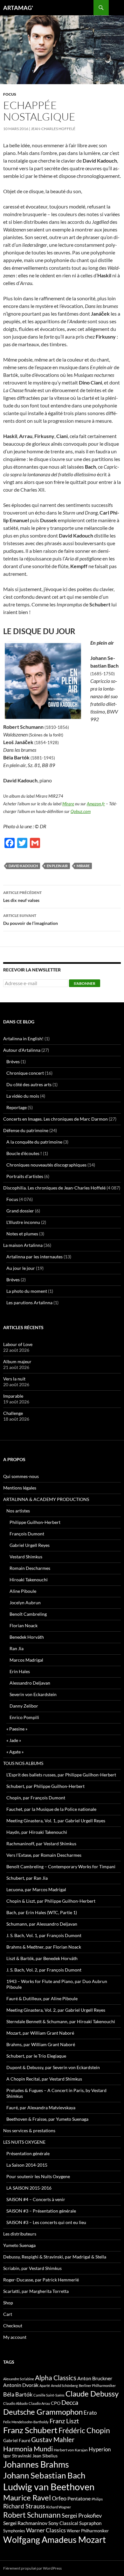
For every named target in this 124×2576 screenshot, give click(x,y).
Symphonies (14, 2531)
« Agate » (15, 1752)
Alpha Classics (56, 2378)
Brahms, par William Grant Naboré (41, 2044)
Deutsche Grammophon (43, 2412)
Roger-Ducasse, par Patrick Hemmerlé (41, 2280)
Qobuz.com (81, 811)
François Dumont (27, 1534)
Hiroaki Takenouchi (29, 1580)
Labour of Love (18, 1344)
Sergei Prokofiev (82, 2516)
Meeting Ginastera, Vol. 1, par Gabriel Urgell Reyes (56, 1821)
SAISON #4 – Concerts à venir (36, 2199)
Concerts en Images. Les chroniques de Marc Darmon (55, 1119)
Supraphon (90, 2523)
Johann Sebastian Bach (44, 2475)
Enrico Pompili (24, 1717)
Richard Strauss (24, 2506)
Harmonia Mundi (28, 2449)
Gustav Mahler (53, 2440)
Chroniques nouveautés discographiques (46, 1165)
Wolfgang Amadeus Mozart (55, 2540)
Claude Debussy (92, 2393)
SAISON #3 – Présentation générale (41, 2211)
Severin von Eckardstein (33, 1694)
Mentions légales (20, 1488)
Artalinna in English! (23, 1039)
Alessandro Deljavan (30, 1683)
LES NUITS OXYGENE (24, 2142)
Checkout (13, 2326)
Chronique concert (25, 1073)
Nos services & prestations (29, 2130)
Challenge (13, 1413)
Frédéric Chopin (84, 2430)
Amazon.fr (96, 804)
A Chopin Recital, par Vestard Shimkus (44, 2079)
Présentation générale (28, 2153)
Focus (10, 94)
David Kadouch (23, 866)
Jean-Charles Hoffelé (53, 129)
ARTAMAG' (18, 8)
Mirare (68, 804)
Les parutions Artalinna (29, 1303)
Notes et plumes (22, 1234)
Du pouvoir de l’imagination (31, 919)
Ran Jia (17, 1648)
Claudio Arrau (39, 2403)
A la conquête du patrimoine (34, 1142)
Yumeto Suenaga (19, 2245)
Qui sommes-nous (21, 1476)
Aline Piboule (23, 1591)
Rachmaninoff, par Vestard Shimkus (41, 1844)
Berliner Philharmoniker (97, 2386)
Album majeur (17, 1361)
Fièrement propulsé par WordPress (32, 2568)
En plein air (57, 866)
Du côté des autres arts (29, 1084)
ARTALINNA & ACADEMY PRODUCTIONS (46, 1499)
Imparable (13, 1396)
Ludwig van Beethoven (49, 2487)
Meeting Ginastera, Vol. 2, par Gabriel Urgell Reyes (56, 2010)
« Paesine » (17, 1729)
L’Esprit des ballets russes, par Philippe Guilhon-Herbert (61, 1775)
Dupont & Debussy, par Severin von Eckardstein (53, 2067)
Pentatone (79, 2499)
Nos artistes (18, 1511)
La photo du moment (27, 1291)
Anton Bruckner (95, 2378)
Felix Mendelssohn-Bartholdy (26, 2422)
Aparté (45, 2386)
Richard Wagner (59, 2507)
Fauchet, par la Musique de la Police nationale (51, 1809)
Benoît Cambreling (28, 1614)
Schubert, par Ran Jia (27, 1878)
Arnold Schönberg (64, 2386)
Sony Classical (63, 2523)
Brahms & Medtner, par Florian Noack (44, 1947)
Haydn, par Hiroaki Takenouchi (37, 1832)
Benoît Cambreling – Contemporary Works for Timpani (61, 1866)
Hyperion (100, 2449)
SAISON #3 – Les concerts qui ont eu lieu (46, 2222)
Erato (90, 2413)
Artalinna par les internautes (34, 1257)
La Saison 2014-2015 (27, 2165)
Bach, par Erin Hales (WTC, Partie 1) (42, 1912)
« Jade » (14, 1740)
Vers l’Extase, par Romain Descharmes (44, 1855)
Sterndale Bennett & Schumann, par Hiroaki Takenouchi (61, 2021)
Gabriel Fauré (17, 2440)
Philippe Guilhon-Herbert (35, 1522)
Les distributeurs (20, 2234)
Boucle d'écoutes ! (24, 1153)
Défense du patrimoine (26, 1130)
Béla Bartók (18, 2394)
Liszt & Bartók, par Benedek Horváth (42, 1958)
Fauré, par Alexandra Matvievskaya (41, 2108)
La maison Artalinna (23, 1245)
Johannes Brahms (36, 2464)
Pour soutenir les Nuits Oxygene (38, 2176)
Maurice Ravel (27, 2498)
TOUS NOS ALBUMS (23, 1763)
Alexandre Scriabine (19, 2379)
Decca (70, 2402)
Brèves (13, 1061)
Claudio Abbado (15, 2403)
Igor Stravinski (17, 2456)
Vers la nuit (14, 1379)
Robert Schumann (32, 2515)
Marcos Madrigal (26, 1660)
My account (15, 2337)
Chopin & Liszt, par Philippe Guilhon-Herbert (51, 1901)
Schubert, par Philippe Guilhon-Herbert (45, 1786)
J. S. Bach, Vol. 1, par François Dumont (44, 1935)
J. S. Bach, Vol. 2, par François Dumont (44, 1970)
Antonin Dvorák (21, 2385)
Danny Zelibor (24, 1706)
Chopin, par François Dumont (36, 1798)
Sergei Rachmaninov (25, 2523)
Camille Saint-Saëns (49, 2395)
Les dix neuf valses (22, 896)
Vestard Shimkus (26, 1557)
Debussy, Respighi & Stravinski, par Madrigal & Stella (55, 2257)
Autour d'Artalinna (22, 1050)
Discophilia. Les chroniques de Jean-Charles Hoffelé (54, 1188)
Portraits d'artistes (25, 1176)
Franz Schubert (30, 2430)
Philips (97, 2499)
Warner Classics (46, 2530)
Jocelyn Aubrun (25, 1603)
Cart (8, 2314)
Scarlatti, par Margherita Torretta (36, 2291)
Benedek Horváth (27, 1637)
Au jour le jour (21, 1268)
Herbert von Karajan (71, 2450)
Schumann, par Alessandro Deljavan (42, 1924)
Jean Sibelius (45, 2456)
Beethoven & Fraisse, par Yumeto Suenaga (47, 2119)
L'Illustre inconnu (23, 1222)
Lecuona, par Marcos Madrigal (36, 1889)
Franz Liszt (64, 2421)
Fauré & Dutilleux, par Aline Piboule (42, 1998)
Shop (8, 2303)
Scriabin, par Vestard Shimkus (32, 2268)
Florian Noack (24, 1625)
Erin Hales (20, 1671)
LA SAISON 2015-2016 (29, 2188)
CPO (56, 2403)
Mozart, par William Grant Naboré (40, 2033)
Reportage (17, 1107)
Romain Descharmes (30, 1568)
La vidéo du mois (23, 1096)
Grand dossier (20, 1211)
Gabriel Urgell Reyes (30, 1545)
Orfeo (59, 2498)
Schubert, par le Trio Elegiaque (36, 2056)
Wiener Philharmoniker (88, 2531)
